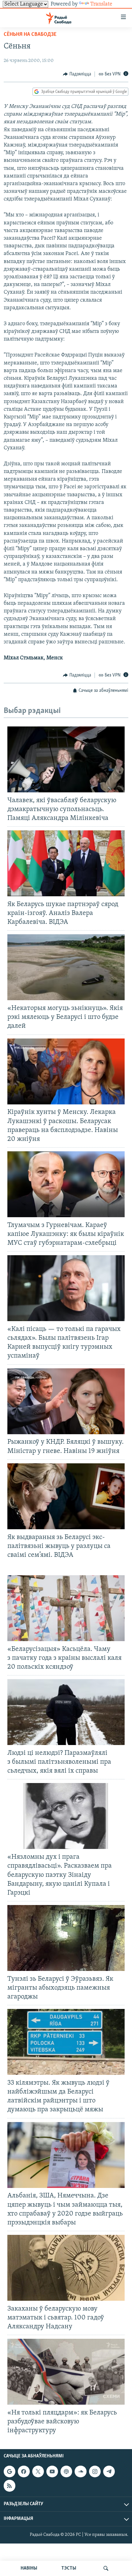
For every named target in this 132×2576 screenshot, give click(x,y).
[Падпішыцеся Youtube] (52, 2471)
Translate (101, 4)
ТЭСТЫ (69, 2568)
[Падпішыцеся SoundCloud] (80, 2471)
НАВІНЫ (29, 2568)
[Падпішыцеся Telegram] (109, 2471)
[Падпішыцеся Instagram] (95, 2471)
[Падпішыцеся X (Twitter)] (38, 2471)
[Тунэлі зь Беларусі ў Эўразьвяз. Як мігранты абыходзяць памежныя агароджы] (66, 1938)
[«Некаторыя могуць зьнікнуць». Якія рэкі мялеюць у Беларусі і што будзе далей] (66, 967)
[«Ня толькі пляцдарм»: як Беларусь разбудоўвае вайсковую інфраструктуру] (66, 2372)
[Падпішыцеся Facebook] (24, 2471)
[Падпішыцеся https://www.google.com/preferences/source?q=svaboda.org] (10, 2471)
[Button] (77, 74)
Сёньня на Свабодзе (30, 35)
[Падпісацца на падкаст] (66, 2471)
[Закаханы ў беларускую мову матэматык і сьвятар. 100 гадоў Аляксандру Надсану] (66, 2268)
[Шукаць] (106, 2568)
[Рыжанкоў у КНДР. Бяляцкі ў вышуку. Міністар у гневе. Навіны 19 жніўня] (66, 1401)
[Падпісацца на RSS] (10, 2486)
